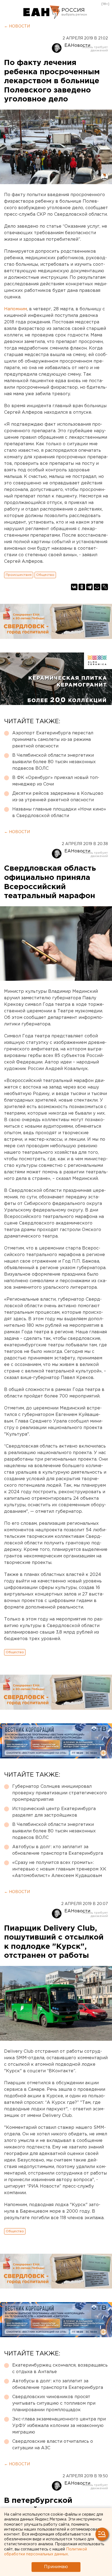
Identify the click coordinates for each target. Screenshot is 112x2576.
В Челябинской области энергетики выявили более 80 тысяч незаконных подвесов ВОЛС (54, 762)
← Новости (17, 26)
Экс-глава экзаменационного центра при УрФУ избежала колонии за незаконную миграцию (59, 2426)
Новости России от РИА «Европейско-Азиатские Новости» (42, 12)
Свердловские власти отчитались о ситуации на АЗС (53, 2445)
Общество (45, 575)
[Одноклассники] (82, 587)
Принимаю (56, 2567)
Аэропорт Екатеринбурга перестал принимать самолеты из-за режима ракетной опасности (53, 740)
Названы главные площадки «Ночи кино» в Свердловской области (59, 813)
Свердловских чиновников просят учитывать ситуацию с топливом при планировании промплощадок (54, 2403)
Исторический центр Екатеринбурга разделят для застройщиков (54, 1812)
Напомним (15, 309)
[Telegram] (89, 587)
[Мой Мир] (97, 587)
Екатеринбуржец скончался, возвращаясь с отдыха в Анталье (60, 2369)
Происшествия (19, 575)
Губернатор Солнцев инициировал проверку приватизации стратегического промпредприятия (60, 1793)
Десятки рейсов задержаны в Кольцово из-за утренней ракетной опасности (58, 797)
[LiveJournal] (105, 587)
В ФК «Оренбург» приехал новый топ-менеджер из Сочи (56, 781)
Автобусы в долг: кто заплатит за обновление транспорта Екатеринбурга (58, 1850)
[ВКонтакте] (74, 587)
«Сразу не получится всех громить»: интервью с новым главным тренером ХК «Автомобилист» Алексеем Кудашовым (59, 1869)
